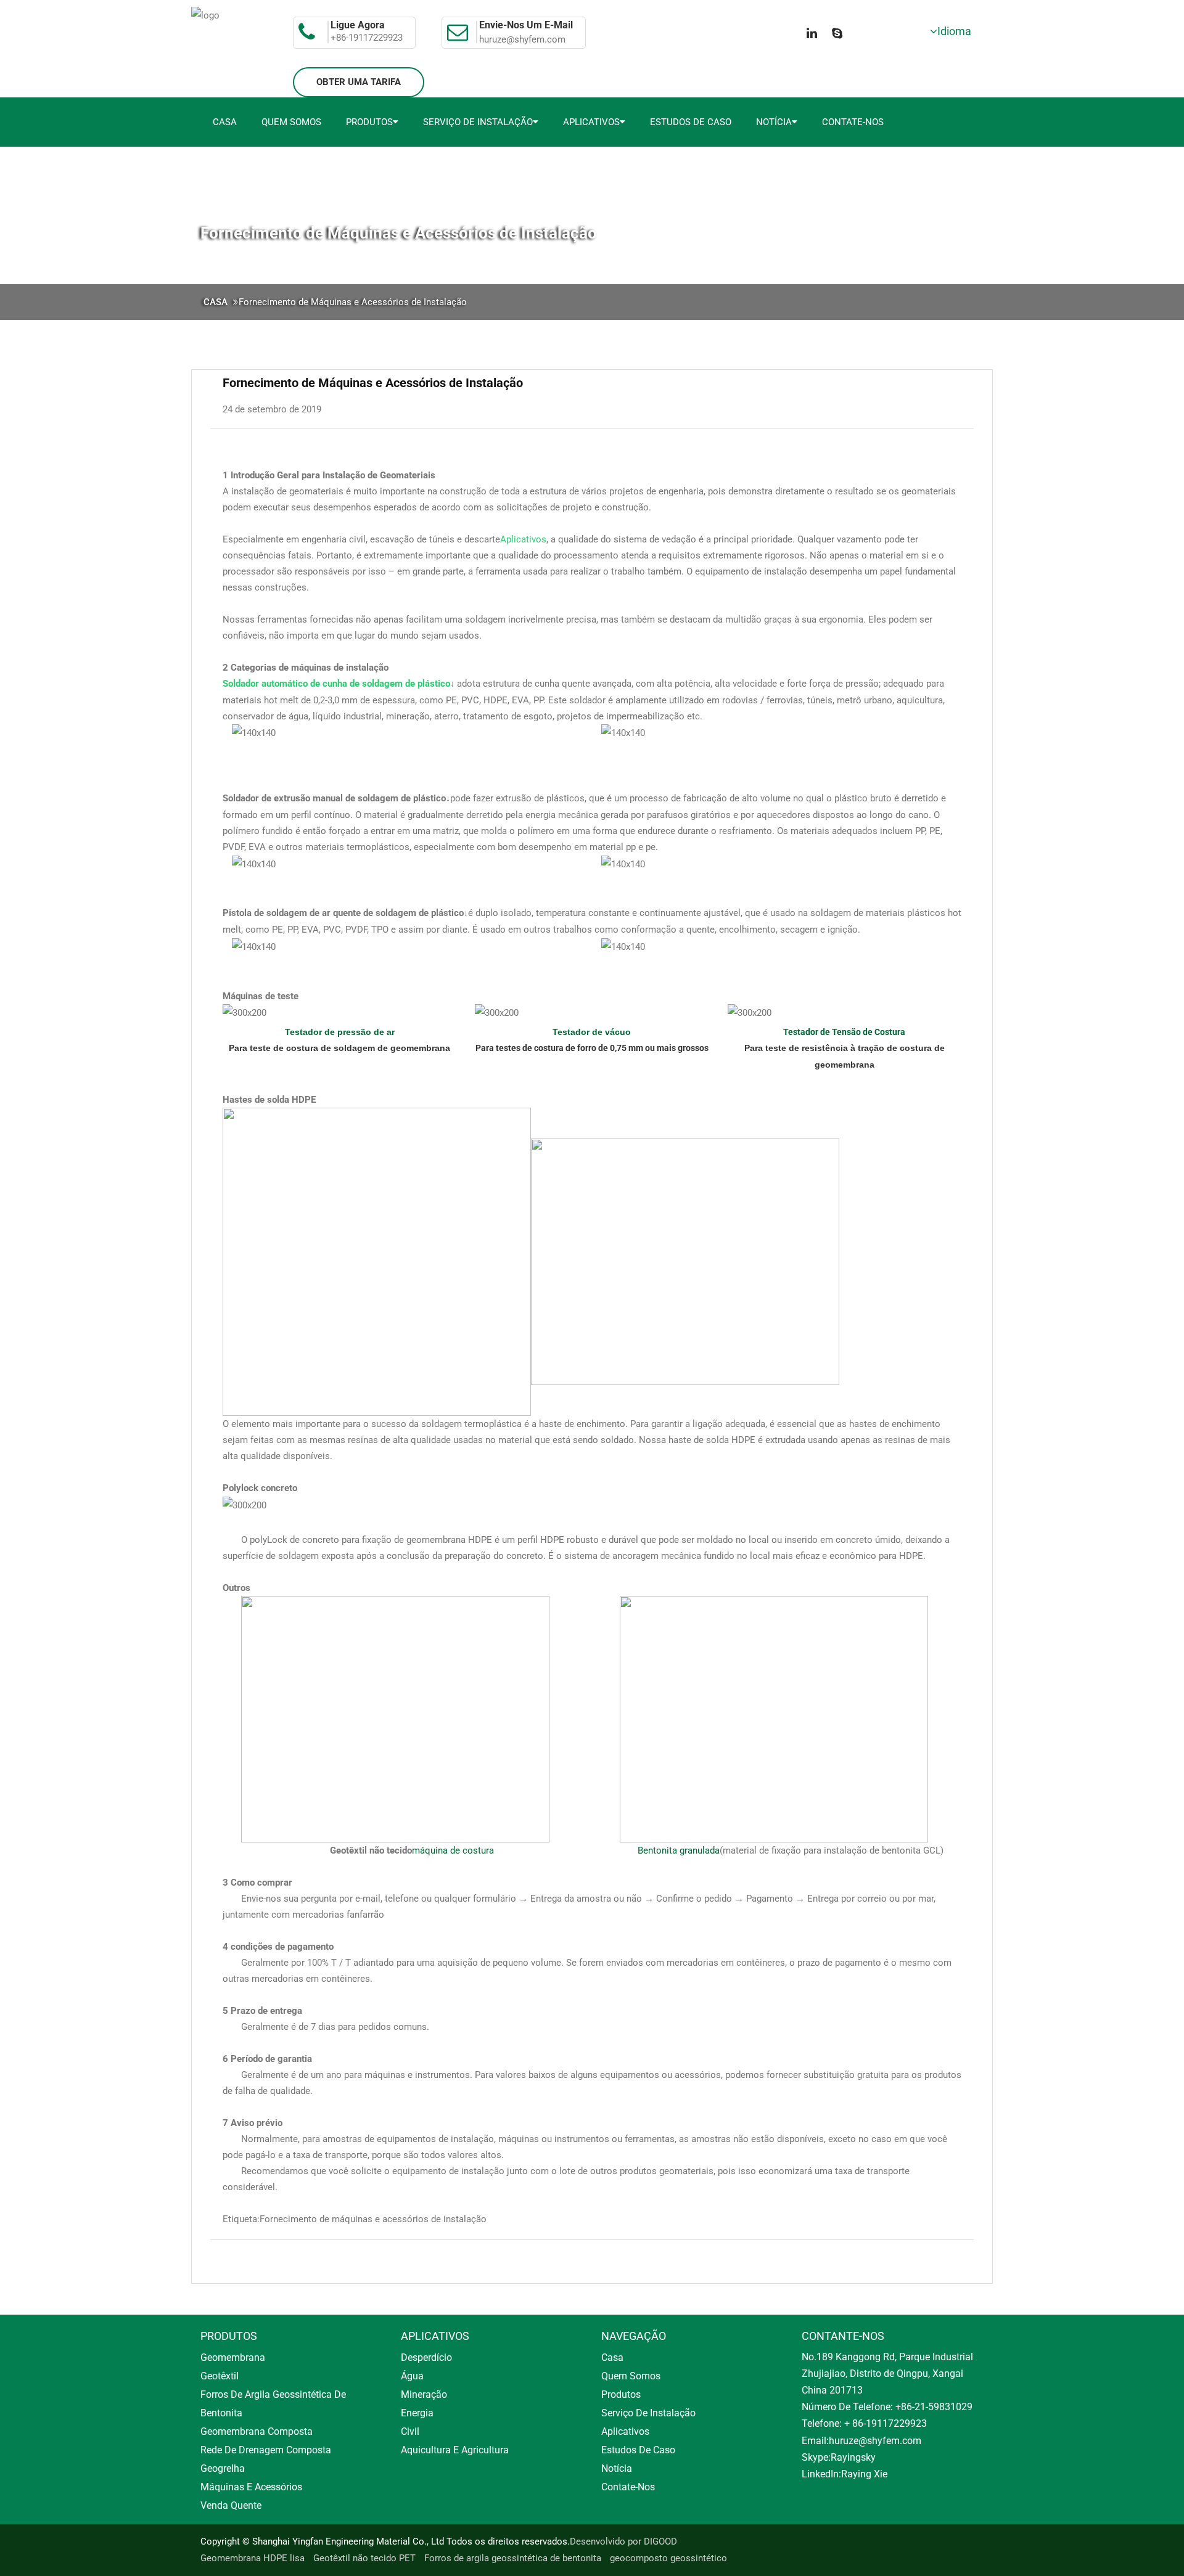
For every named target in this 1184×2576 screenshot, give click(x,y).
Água (412, 2376)
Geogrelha (223, 2468)
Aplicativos (591, 122)
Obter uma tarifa (359, 82)
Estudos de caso (691, 122)
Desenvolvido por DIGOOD (623, 2541)
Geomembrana (233, 2357)
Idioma (954, 31)
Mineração (424, 2394)
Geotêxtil (220, 2376)
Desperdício (426, 2357)
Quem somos (291, 122)
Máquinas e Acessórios (251, 2487)
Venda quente (231, 2505)
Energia (417, 2413)
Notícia (774, 122)
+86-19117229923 (367, 38)
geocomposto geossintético (668, 2558)
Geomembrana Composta (257, 2431)
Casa (225, 122)
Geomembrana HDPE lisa (253, 2558)
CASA (216, 302)
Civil (410, 2431)
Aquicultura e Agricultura (455, 2450)
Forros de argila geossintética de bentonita (513, 2558)
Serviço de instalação (478, 122)
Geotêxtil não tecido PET (364, 2558)
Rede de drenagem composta (266, 2450)
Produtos (369, 122)
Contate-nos (853, 122)
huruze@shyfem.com (522, 39)
